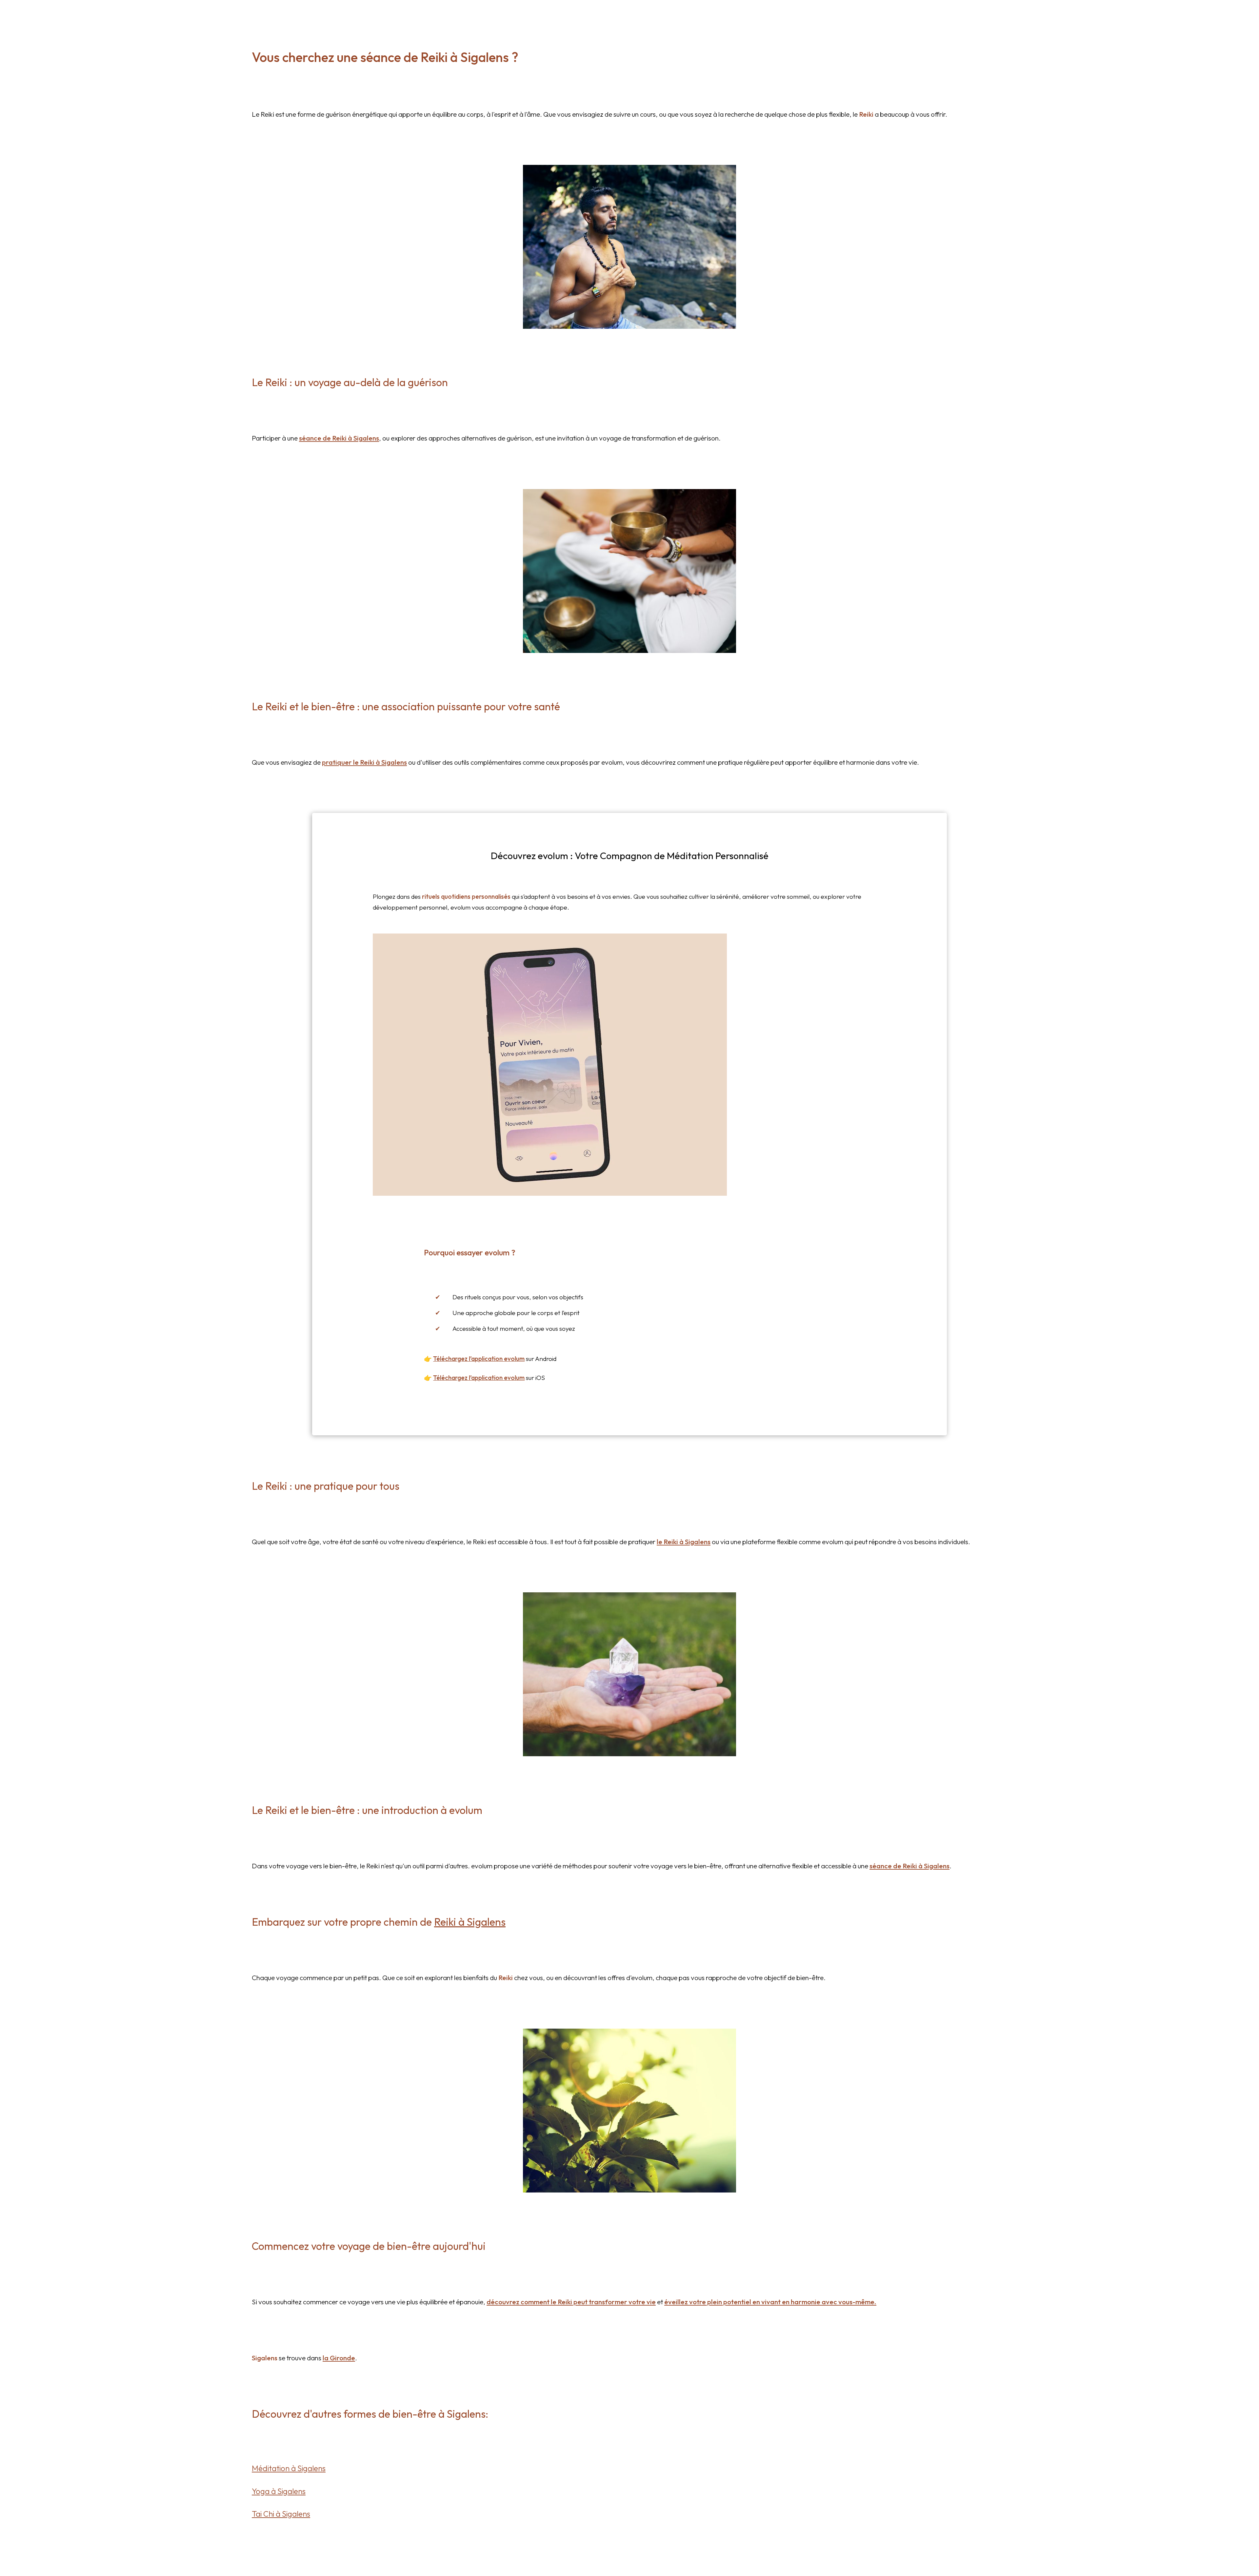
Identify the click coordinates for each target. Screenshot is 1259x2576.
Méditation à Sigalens (289, 2468)
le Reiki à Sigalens (684, 1542)
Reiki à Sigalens (470, 1922)
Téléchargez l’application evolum (479, 1359)
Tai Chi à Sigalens (281, 2514)
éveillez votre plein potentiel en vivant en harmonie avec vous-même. (770, 2302)
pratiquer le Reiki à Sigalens (364, 762)
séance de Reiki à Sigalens (339, 438)
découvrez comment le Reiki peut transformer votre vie (571, 2302)
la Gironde (339, 2358)
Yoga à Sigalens (279, 2491)
